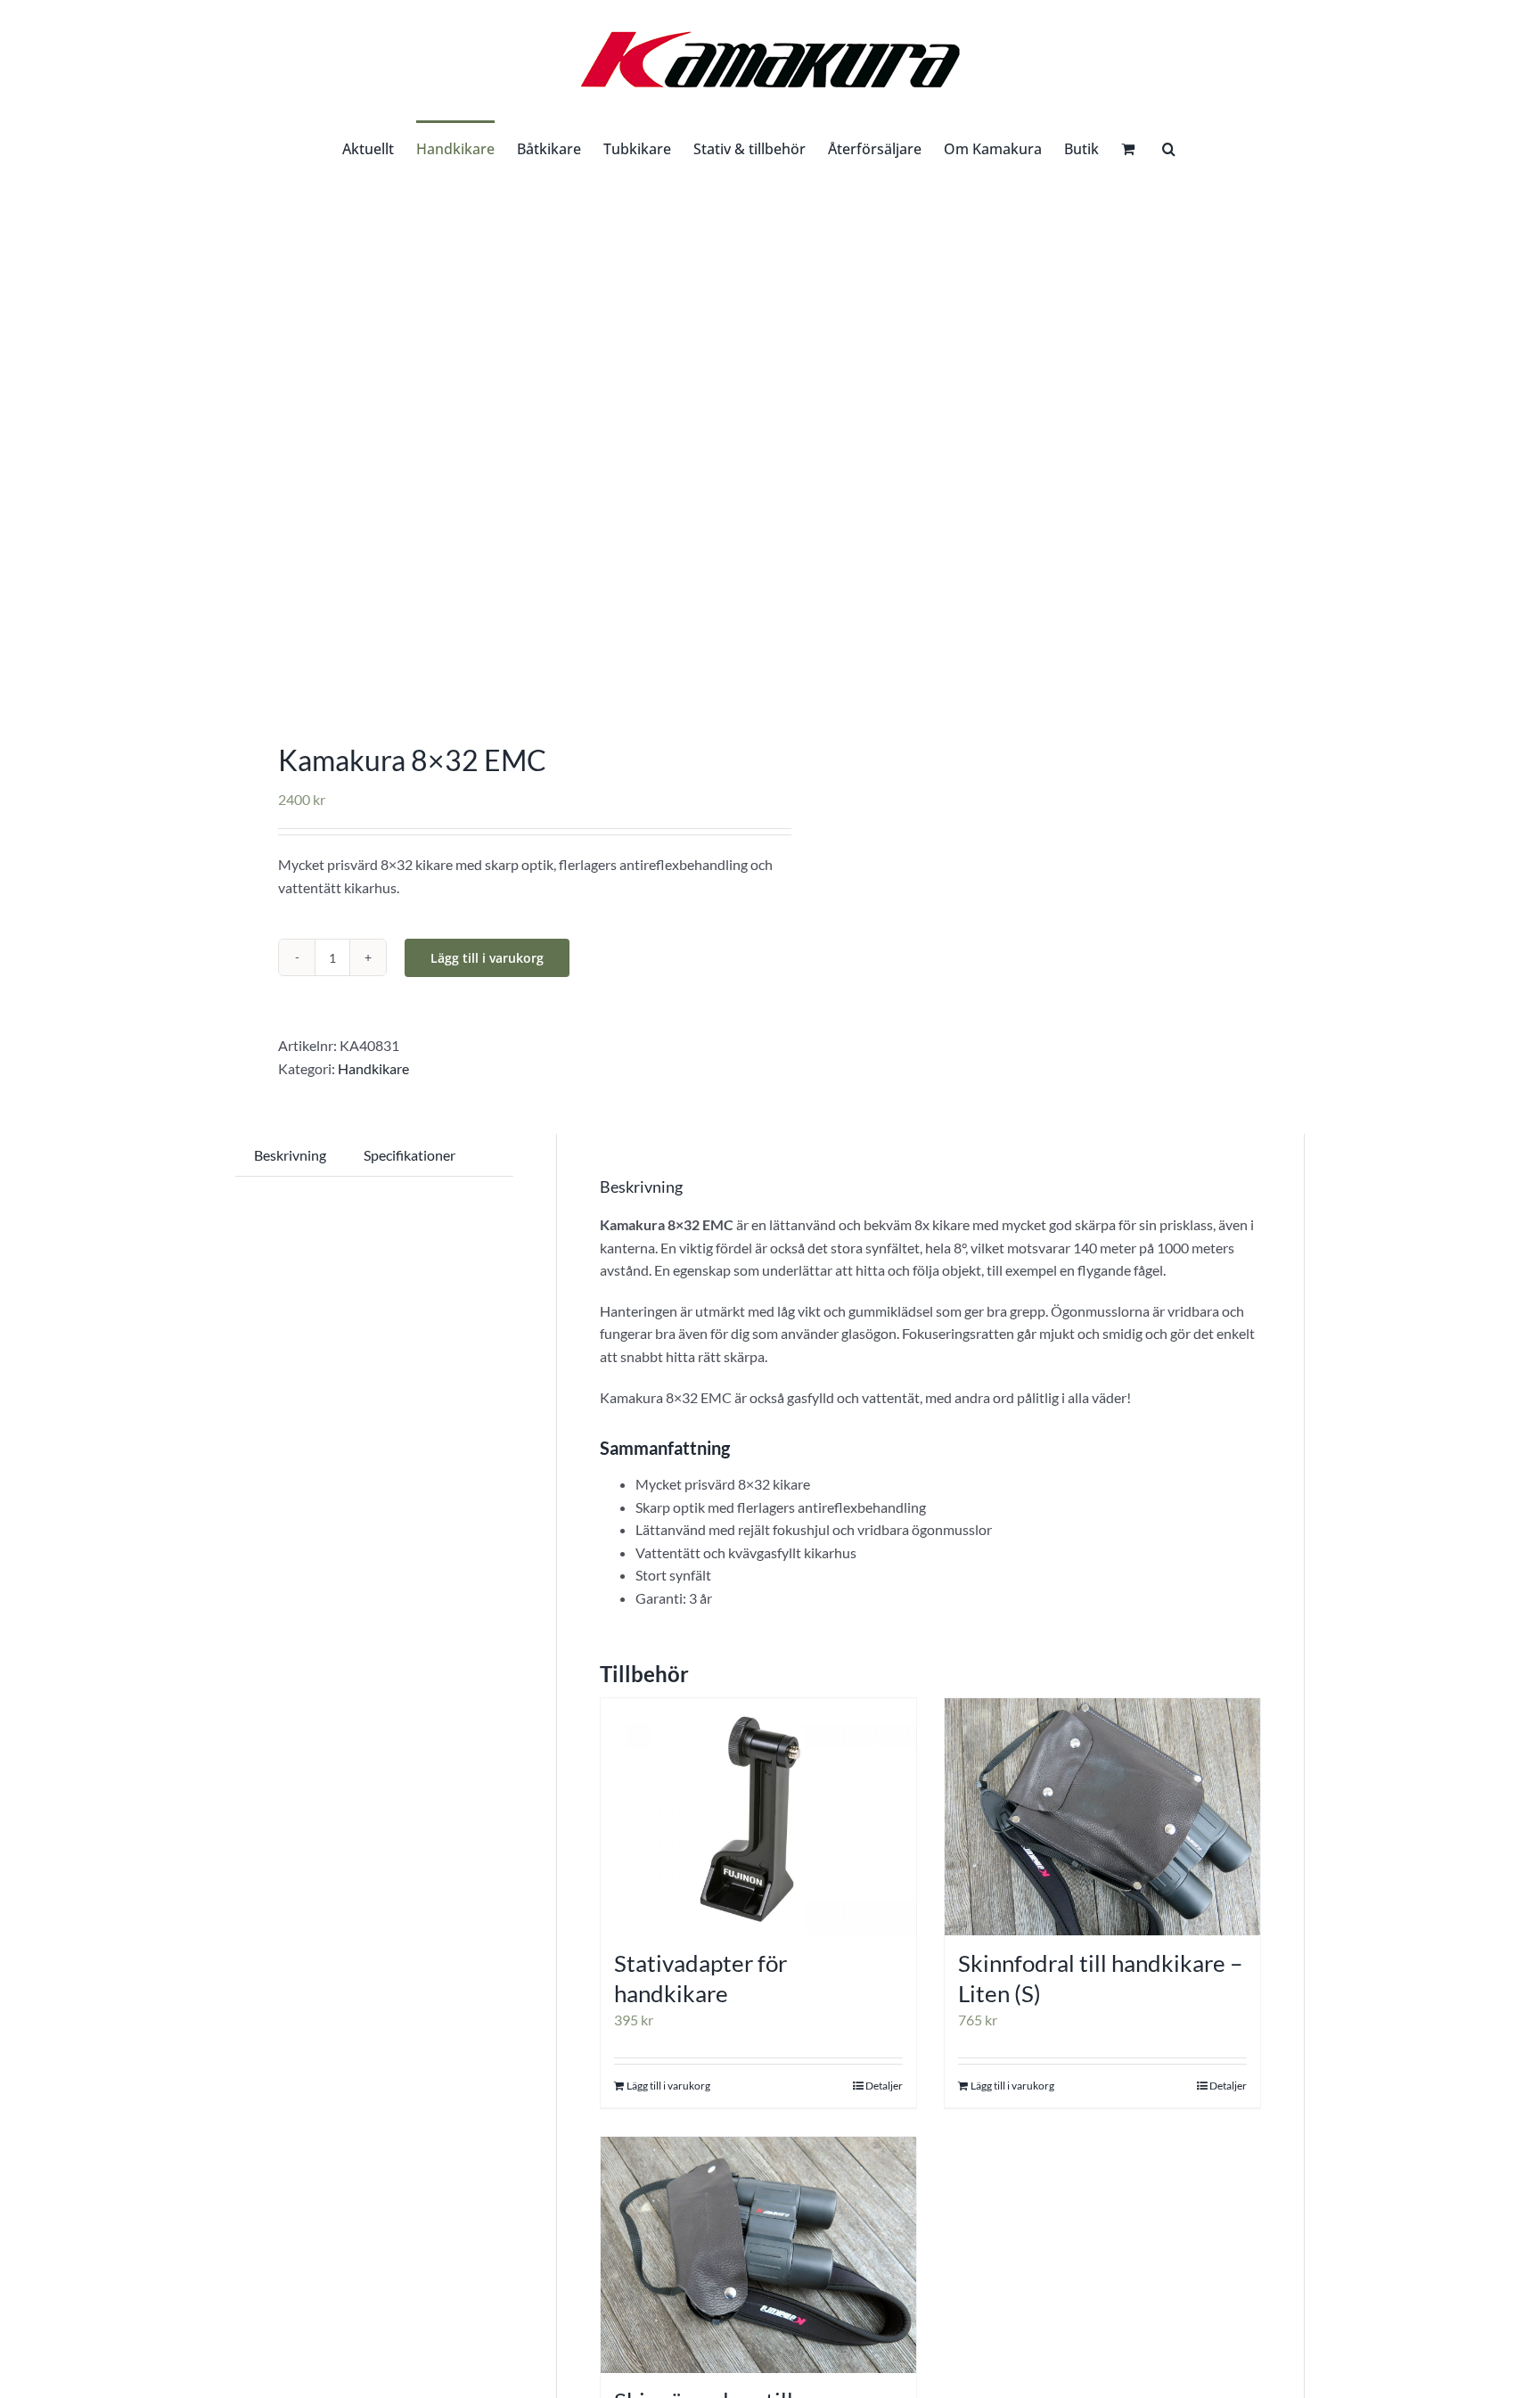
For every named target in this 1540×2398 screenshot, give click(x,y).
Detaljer (884, 2086)
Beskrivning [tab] (290, 1155)
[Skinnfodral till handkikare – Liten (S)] (1102, 1817)
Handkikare (373, 1068)
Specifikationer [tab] (410, 1155)
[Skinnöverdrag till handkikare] (758, 2255)
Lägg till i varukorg (487, 958)
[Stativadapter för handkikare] (758, 1817)
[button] (1169, 147)
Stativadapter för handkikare (700, 1978)
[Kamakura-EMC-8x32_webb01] (492, 440)
